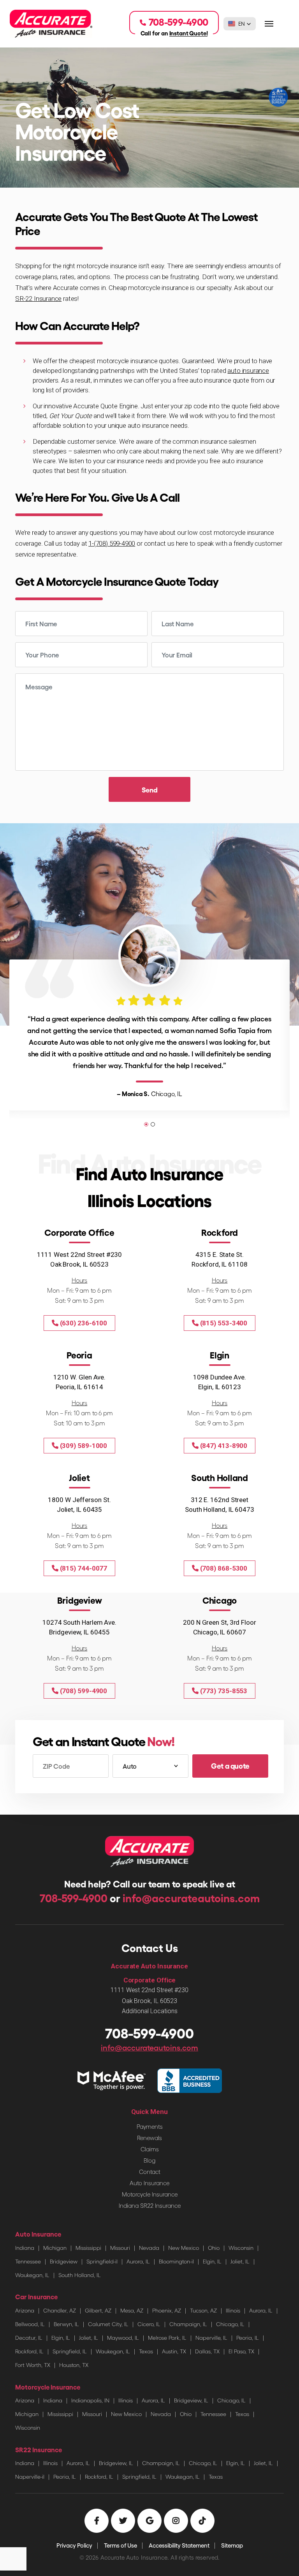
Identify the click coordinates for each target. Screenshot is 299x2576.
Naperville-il (30, 2477)
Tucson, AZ (203, 2310)
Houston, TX (74, 2365)
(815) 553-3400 (223, 1323)
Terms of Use (120, 2545)
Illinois (233, 2310)
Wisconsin (241, 2248)
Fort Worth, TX (33, 2365)
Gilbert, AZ (98, 2310)
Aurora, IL (138, 2261)
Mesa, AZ (132, 2310)
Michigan (55, 2248)
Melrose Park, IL (167, 2338)
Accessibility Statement (179, 2545)
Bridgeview (64, 2261)
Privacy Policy (74, 2545)
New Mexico (184, 2248)
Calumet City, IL (108, 2324)
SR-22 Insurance (38, 299)
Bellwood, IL (30, 2324)
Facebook (97, 2521)
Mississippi (88, 2248)
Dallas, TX (207, 2351)
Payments (150, 2126)
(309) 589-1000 (83, 1446)
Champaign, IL (188, 2324)
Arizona (25, 2310)
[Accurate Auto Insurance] (51, 23)
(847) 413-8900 (223, 1446)
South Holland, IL (80, 2275)
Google (149, 2521)
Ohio (214, 2248)
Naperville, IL (211, 2338)
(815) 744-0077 (83, 1568)
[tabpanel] (149, 1021)
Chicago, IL (230, 2324)
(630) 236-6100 (83, 1323)
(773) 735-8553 (223, 1691)
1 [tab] (146, 1124)
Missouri (120, 2248)
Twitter (123, 2521)
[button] (240, 24)
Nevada (149, 2248)
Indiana (25, 2248)
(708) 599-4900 (83, 1691)
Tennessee (28, 2261)
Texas (146, 2351)
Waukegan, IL (32, 2275)
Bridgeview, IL (191, 2400)
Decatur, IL (29, 2338)
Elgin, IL (212, 2261)
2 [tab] (153, 1124)
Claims (150, 2149)
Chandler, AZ (60, 2310)
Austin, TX (174, 2351)
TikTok (202, 2521)
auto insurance (248, 371)
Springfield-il (102, 2261)
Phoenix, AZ (167, 2310)
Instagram (176, 2521)
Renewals (149, 2138)
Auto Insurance (149, 2183)
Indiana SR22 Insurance (150, 2205)
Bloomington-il (176, 2261)
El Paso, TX (241, 2351)
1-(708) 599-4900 (112, 543)
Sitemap (232, 2545)
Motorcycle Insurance (150, 2194)
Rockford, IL (29, 2351)
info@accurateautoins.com (191, 1898)
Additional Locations (150, 2011)
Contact (150, 2172)
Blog (149, 2160)
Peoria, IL (248, 2338)
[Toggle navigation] (269, 24)
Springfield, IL (70, 2351)
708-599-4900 (75, 1898)
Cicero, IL (149, 2324)
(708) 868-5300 (223, 1568)
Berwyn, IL (66, 2324)
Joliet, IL (240, 2261)
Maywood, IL (123, 2338)
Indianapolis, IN (90, 2400)
